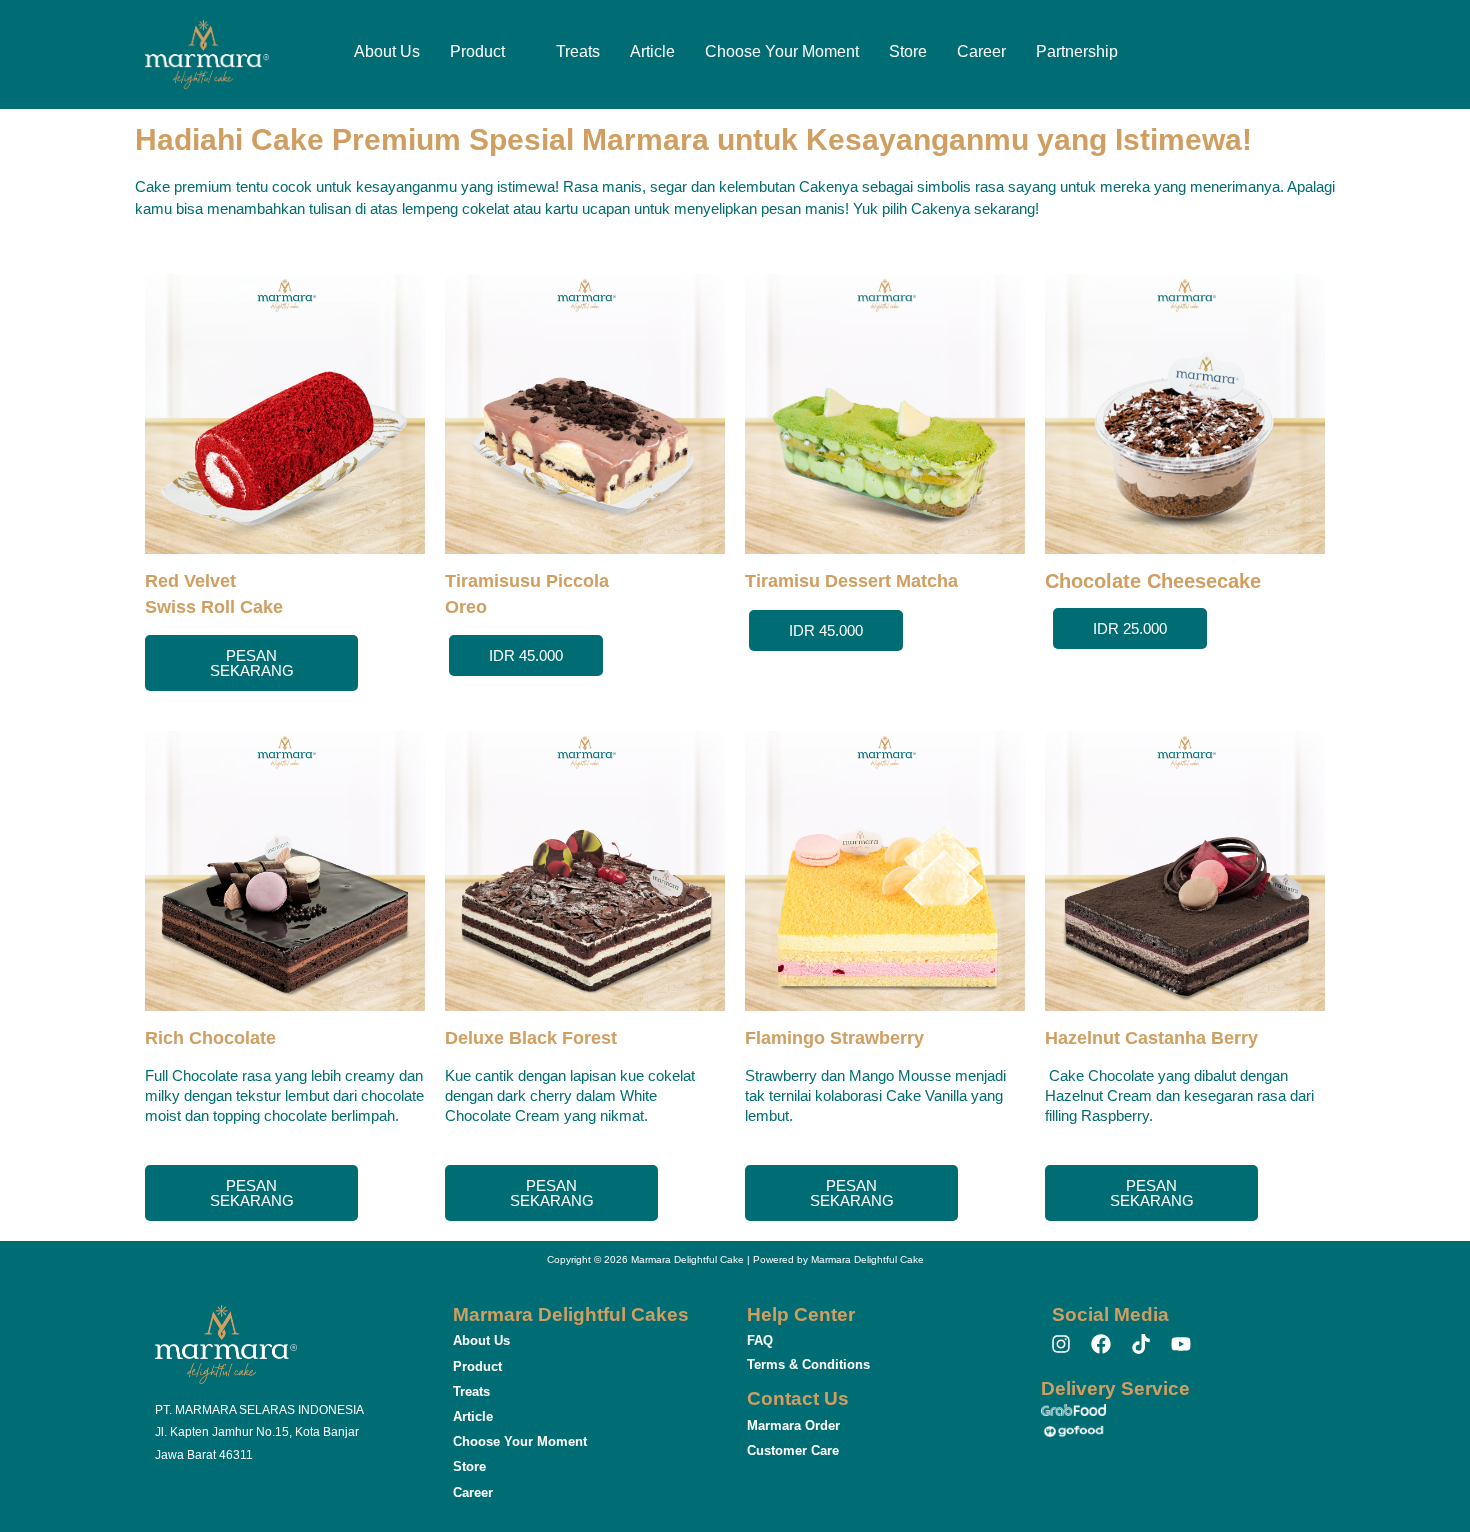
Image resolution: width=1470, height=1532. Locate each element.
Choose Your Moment (782, 51)
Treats (578, 51)
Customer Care (793, 1450)
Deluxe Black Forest (531, 1038)
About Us (387, 51)
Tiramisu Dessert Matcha (851, 581)
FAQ (760, 1340)
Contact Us (798, 1398)
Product (477, 51)
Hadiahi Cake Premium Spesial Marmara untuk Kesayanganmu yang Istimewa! (693, 139)
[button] (488, 52)
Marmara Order (793, 1425)
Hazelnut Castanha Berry (1151, 1038)
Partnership (1077, 51)
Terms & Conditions (808, 1364)
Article (652, 51)
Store (908, 51)
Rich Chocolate (210, 1038)
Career (981, 51)
